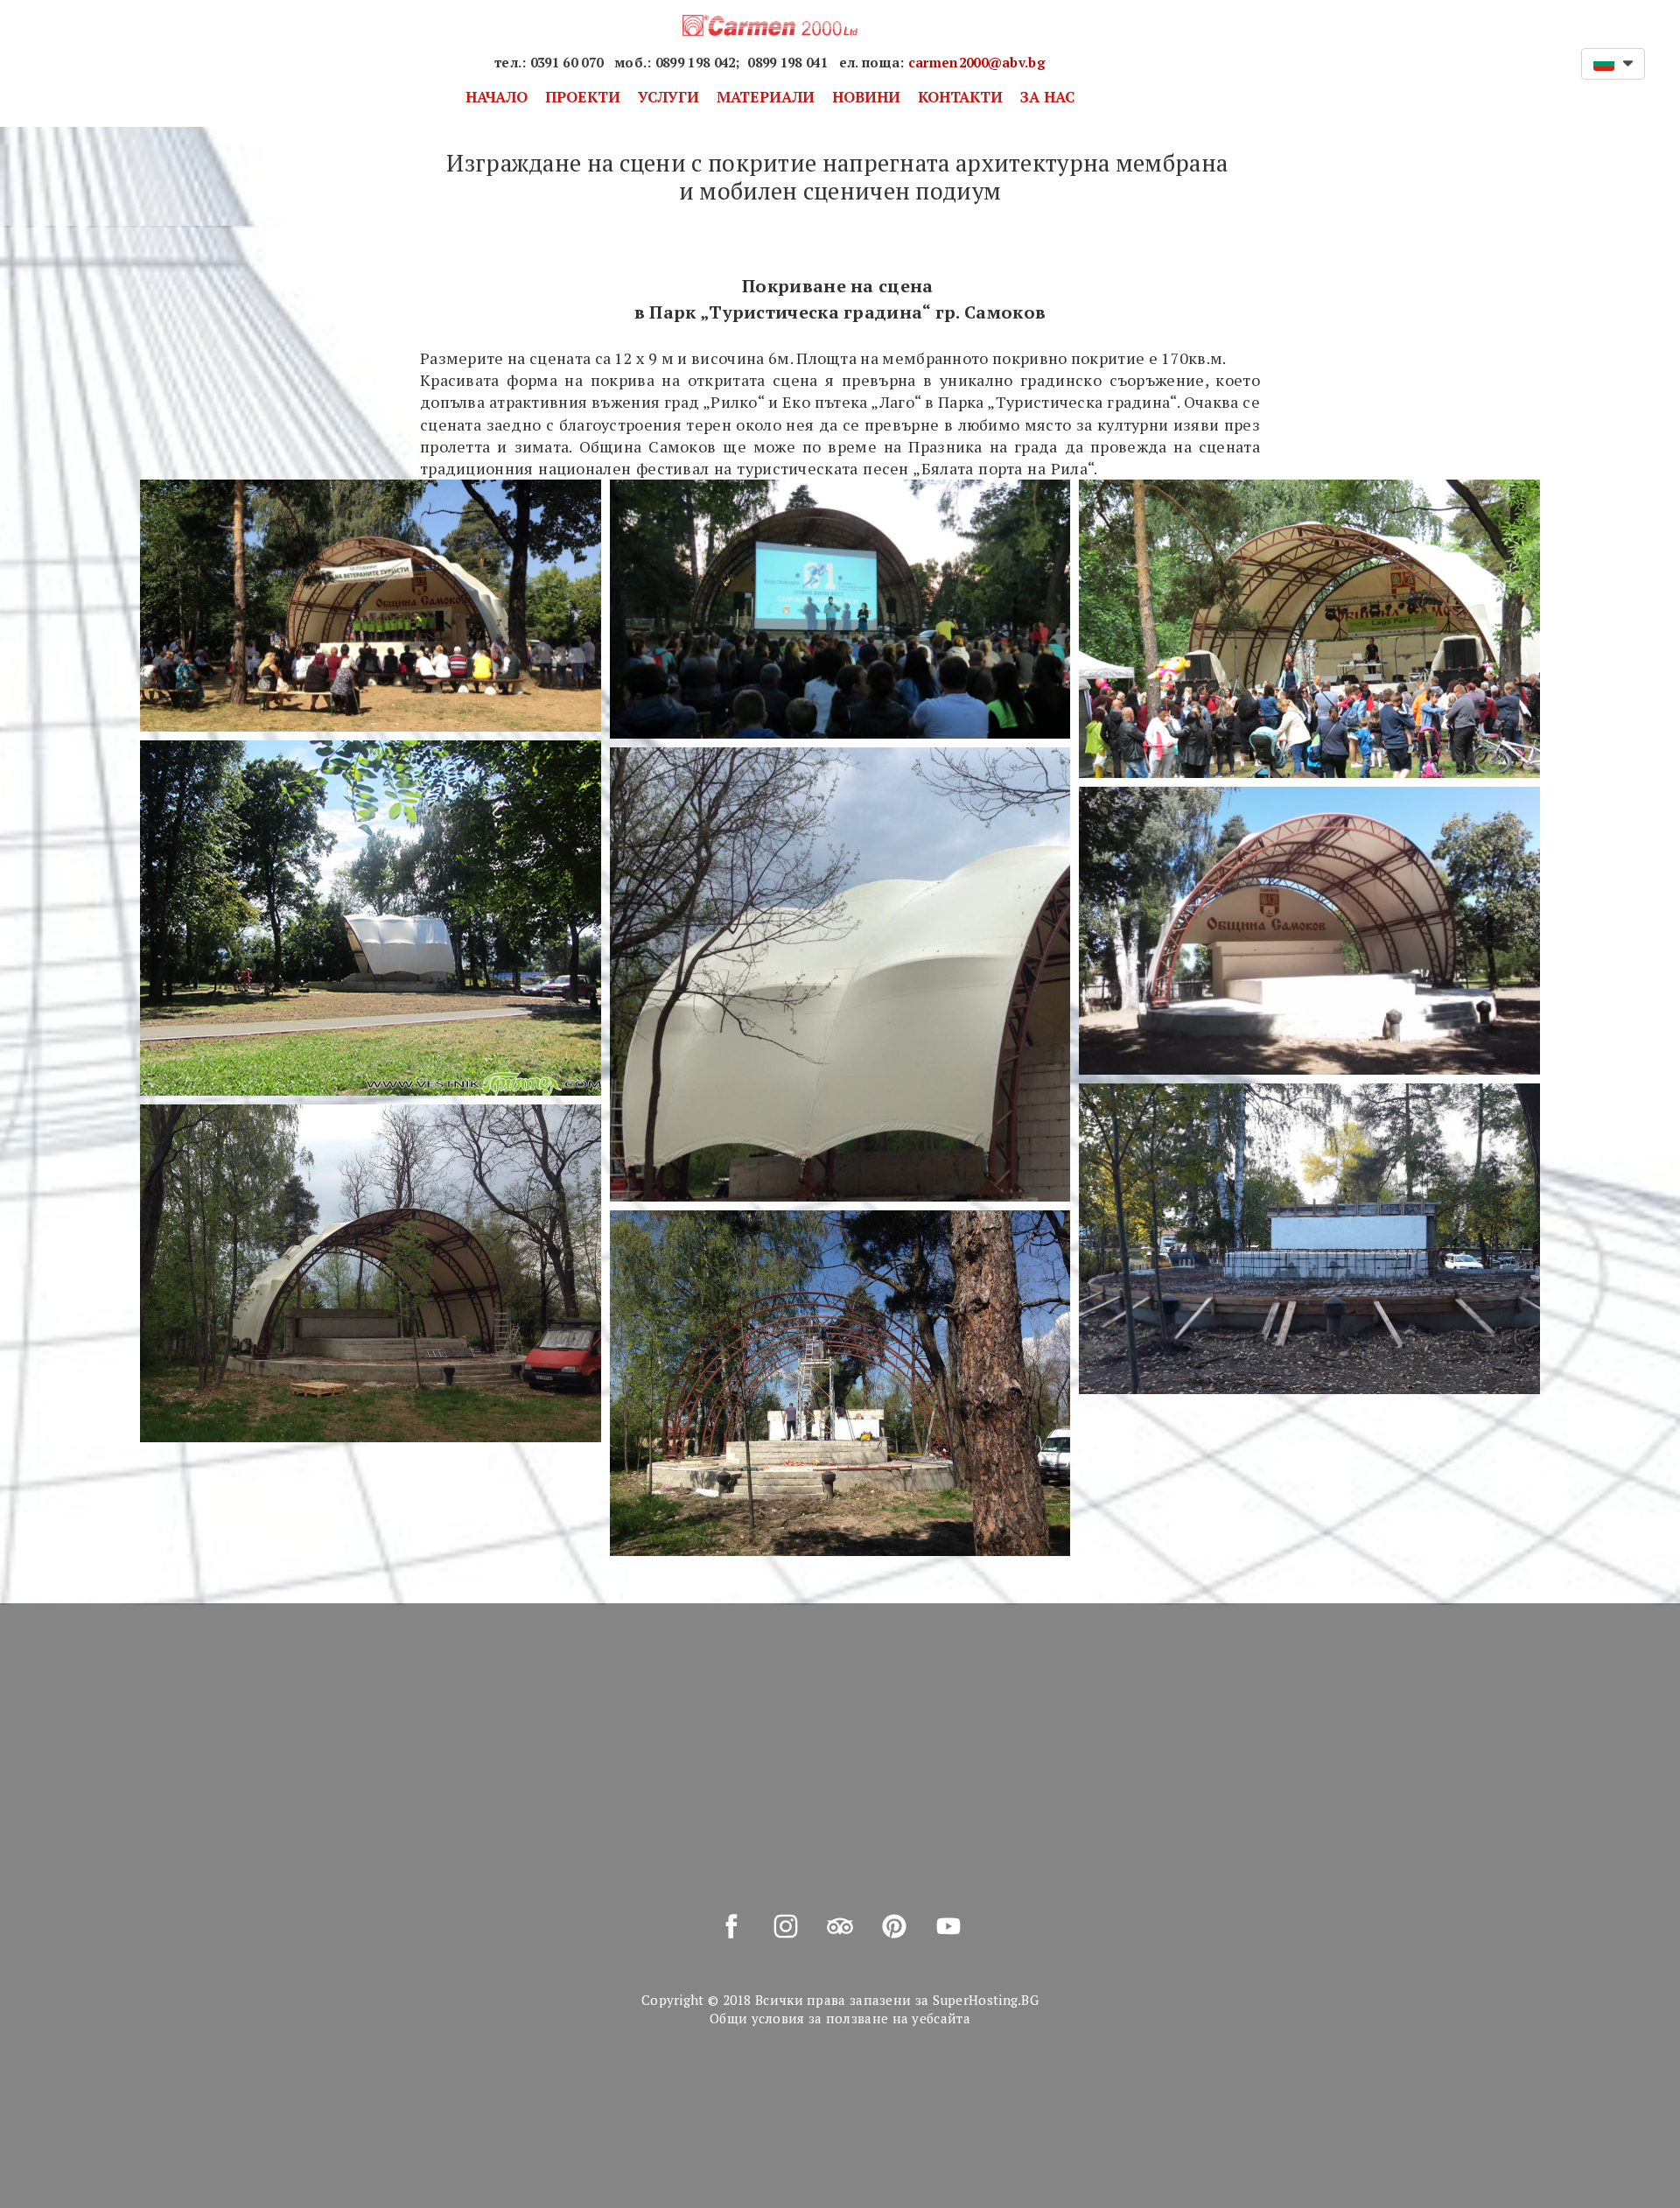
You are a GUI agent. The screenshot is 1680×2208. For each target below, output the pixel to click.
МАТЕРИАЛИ (766, 97)
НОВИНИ (866, 97)
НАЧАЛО (497, 97)
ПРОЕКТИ (583, 97)
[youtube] (948, 1926)
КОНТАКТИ (960, 97)
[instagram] (786, 1926)
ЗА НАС (1047, 97)
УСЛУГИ (668, 97)
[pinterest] (894, 1926)
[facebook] (731, 1926)
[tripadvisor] (840, 1926)
